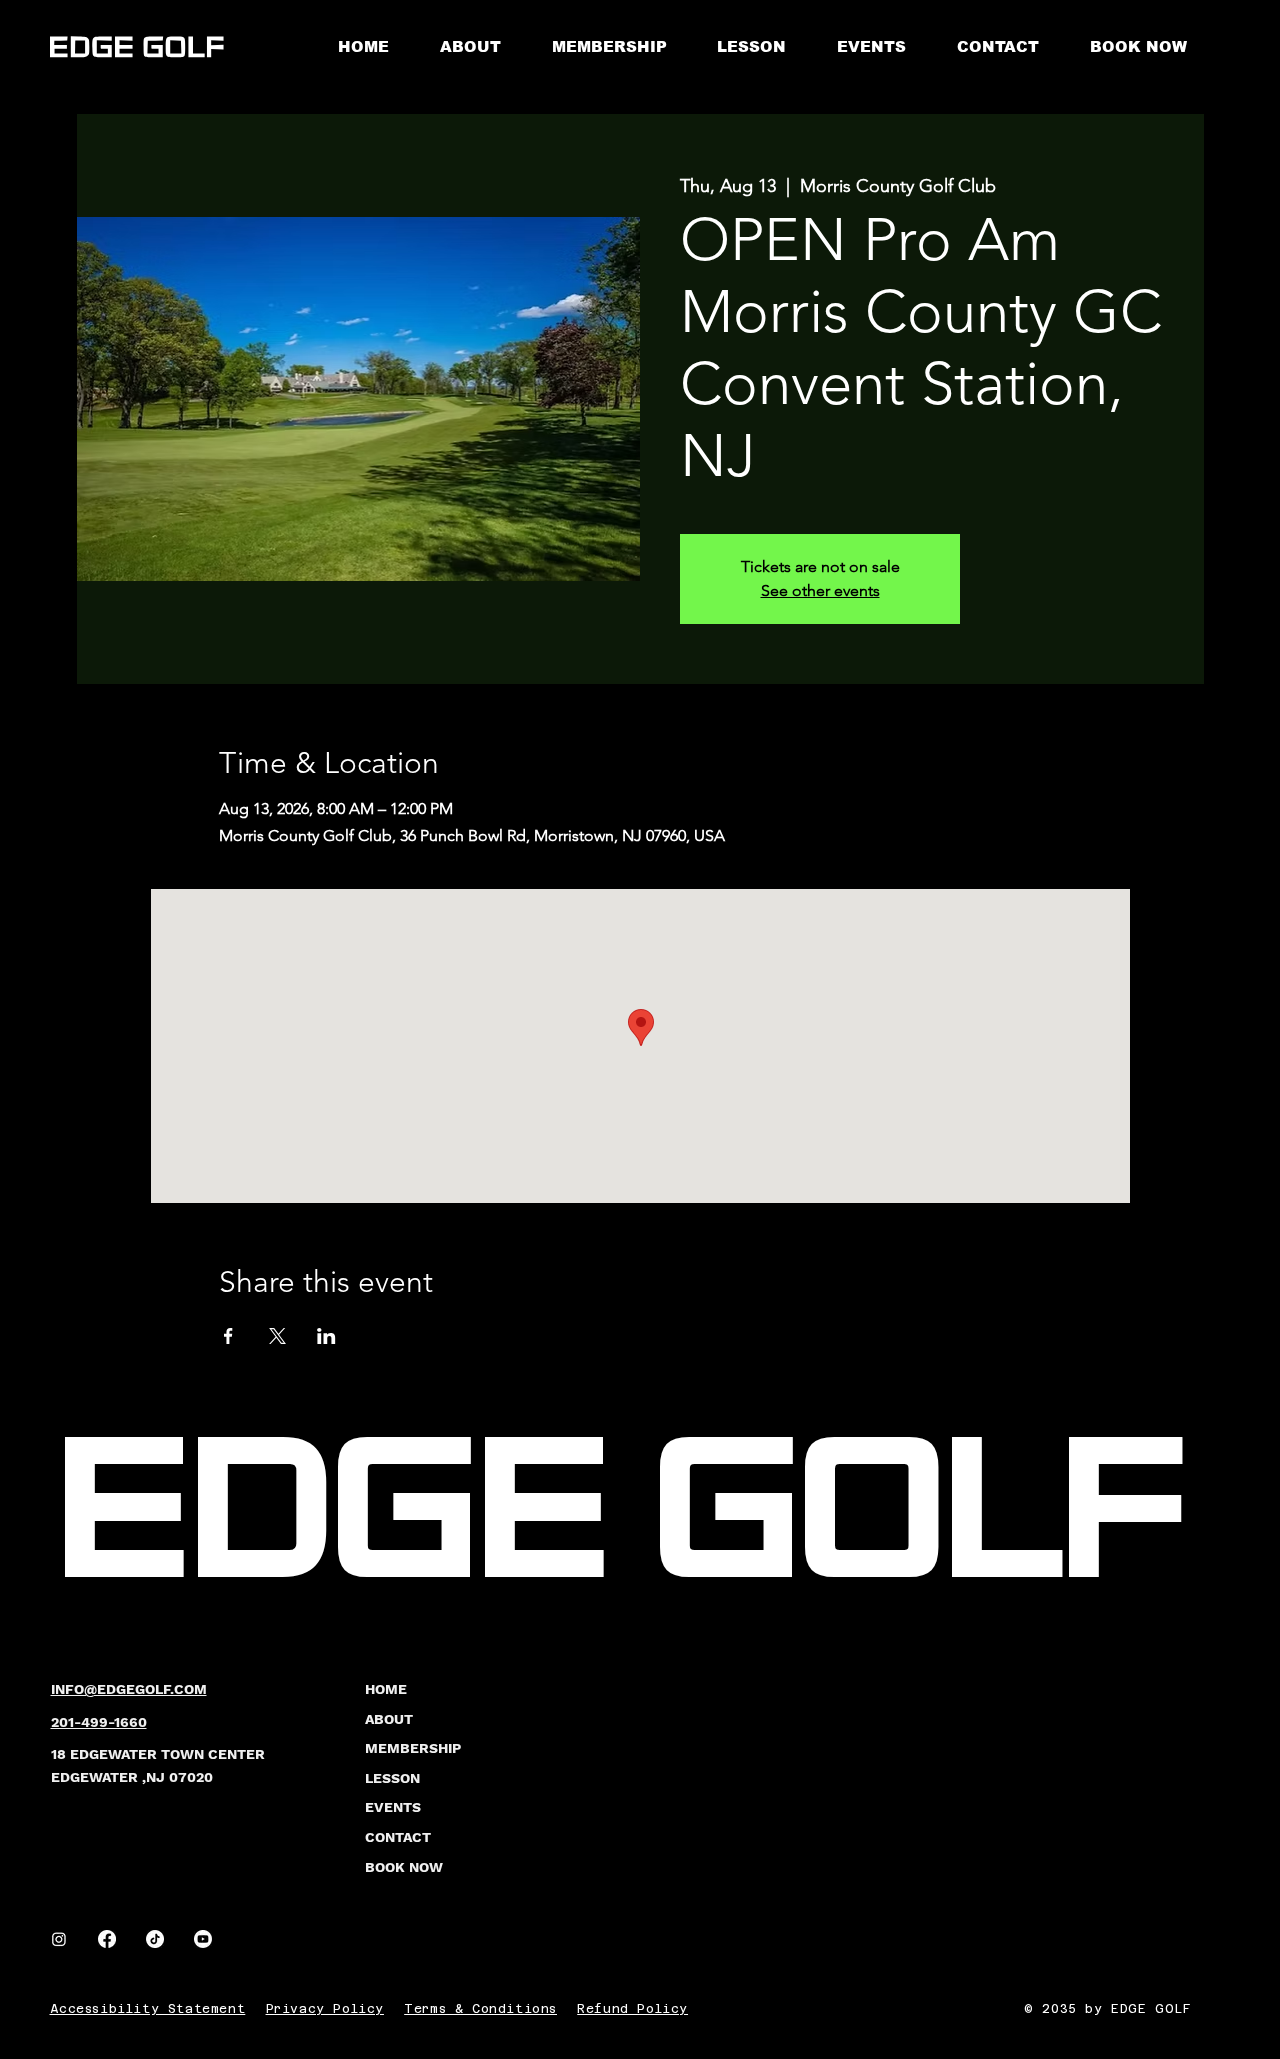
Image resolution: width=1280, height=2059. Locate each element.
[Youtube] (203, 1939)
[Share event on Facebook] (228, 1336)
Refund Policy (632, 2009)
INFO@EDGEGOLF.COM (129, 1689)
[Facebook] (107, 1939)
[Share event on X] (277, 1336)
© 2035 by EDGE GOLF (1107, 2009)
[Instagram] (59, 1939)
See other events (820, 590)
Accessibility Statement (148, 2009)
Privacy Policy (325, 2009)
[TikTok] (155, 1939)
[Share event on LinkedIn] (326, 1336)
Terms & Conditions (480, 2009)
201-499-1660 (99, 1722)
